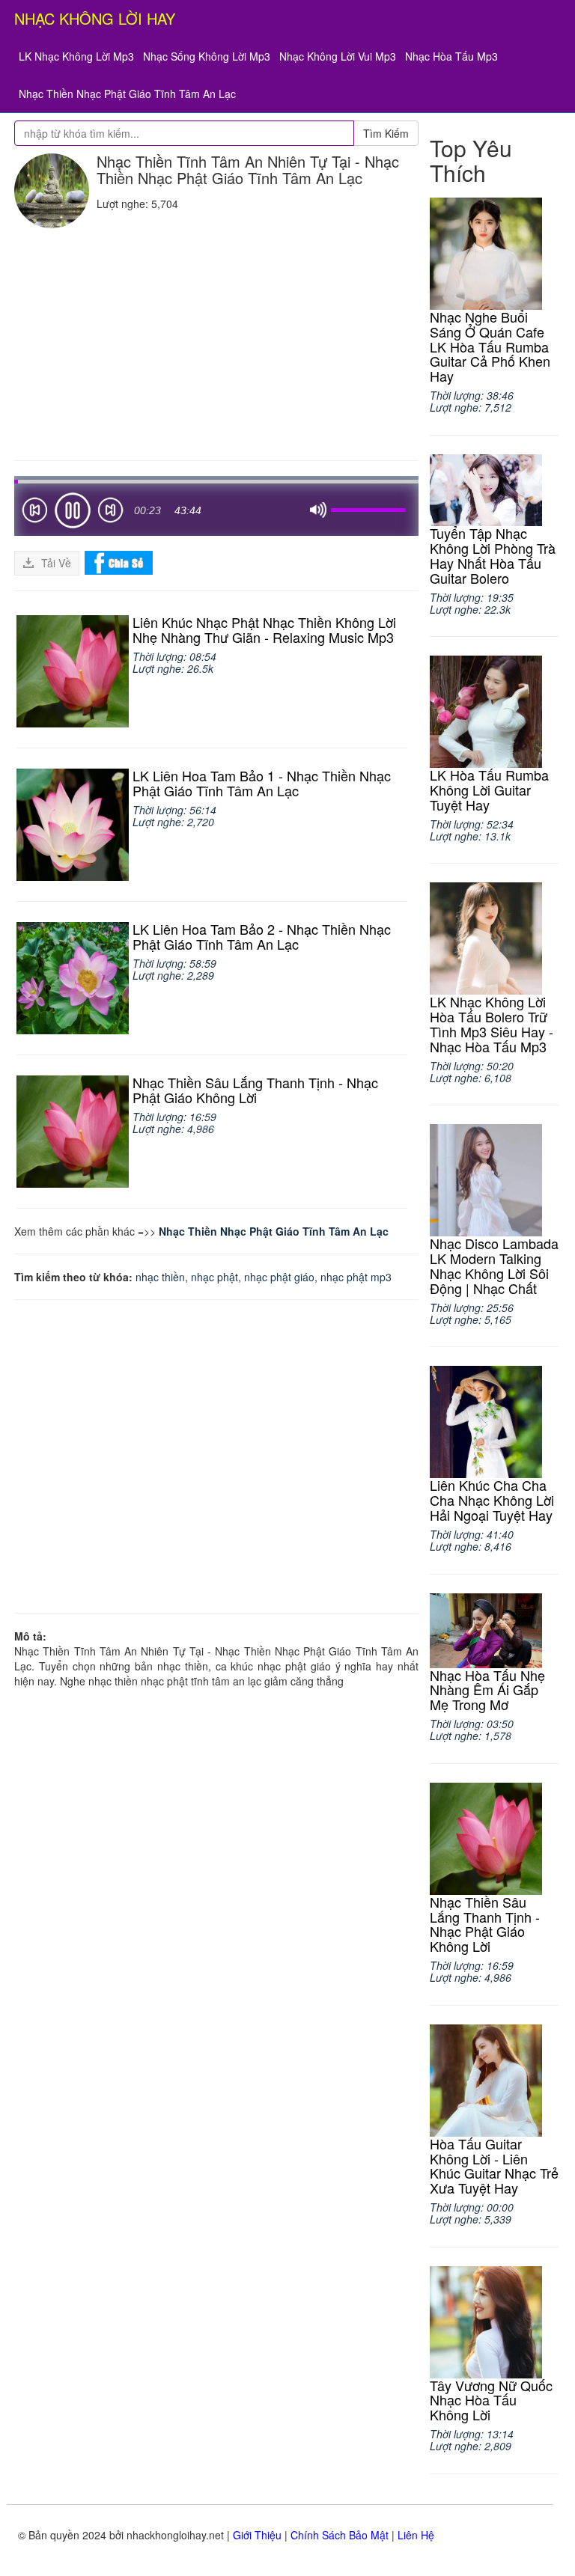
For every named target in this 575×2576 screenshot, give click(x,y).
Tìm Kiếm (386, 133)
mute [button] (318, 510)
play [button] (73, 510)
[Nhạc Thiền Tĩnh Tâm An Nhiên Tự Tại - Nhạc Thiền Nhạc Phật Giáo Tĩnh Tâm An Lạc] (52, 191)
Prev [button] (34, 513)
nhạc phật (215, 1277)
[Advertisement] (216, 341)
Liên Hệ (416, 2535)
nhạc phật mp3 (356, 1277)
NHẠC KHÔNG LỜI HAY (95, 18)
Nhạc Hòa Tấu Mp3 (451, 56)
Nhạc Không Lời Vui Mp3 (338, 56)
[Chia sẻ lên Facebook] (119, 561)
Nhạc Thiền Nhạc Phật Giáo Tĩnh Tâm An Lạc (127, 94)
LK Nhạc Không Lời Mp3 (76, 56)
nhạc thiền (160, 1277)
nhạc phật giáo (279, 1277)
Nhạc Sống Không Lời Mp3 (207, 56)
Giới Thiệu (257, 2535)
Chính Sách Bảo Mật (340, 2535)
